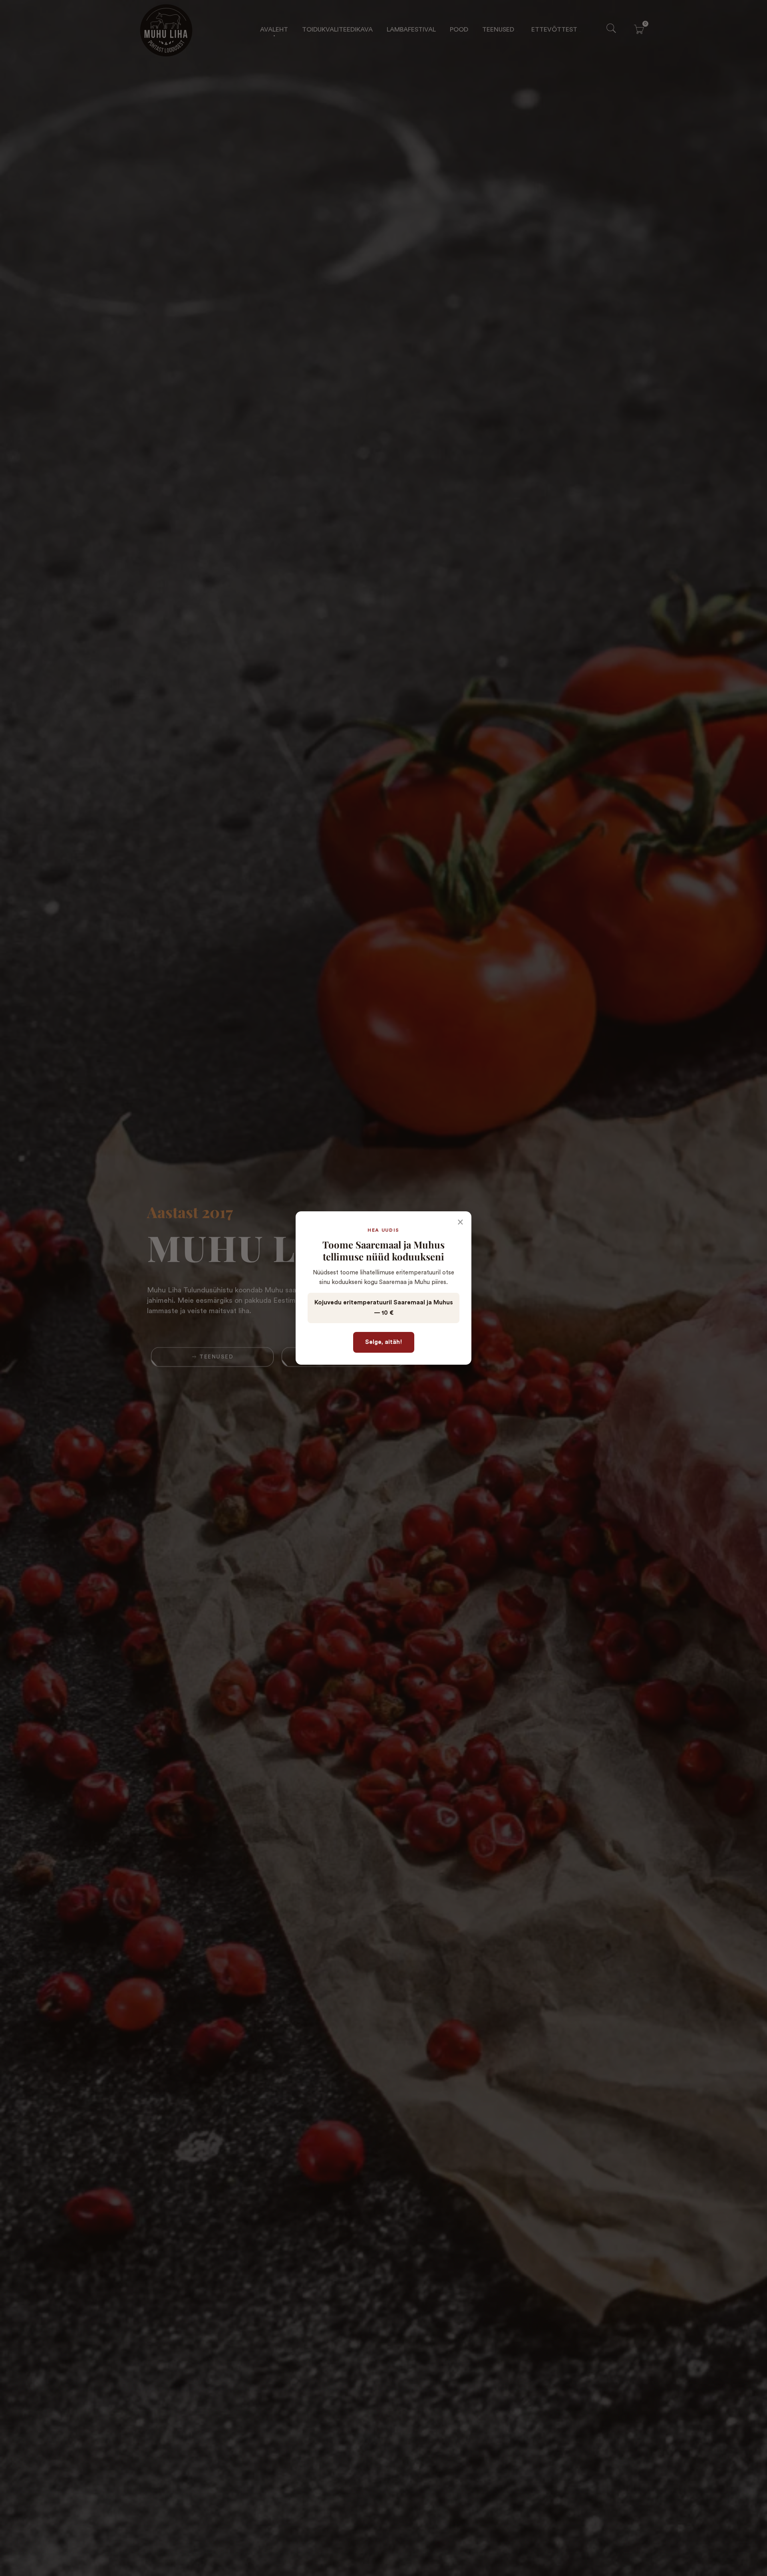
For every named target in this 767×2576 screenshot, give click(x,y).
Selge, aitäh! (384, 1342)
